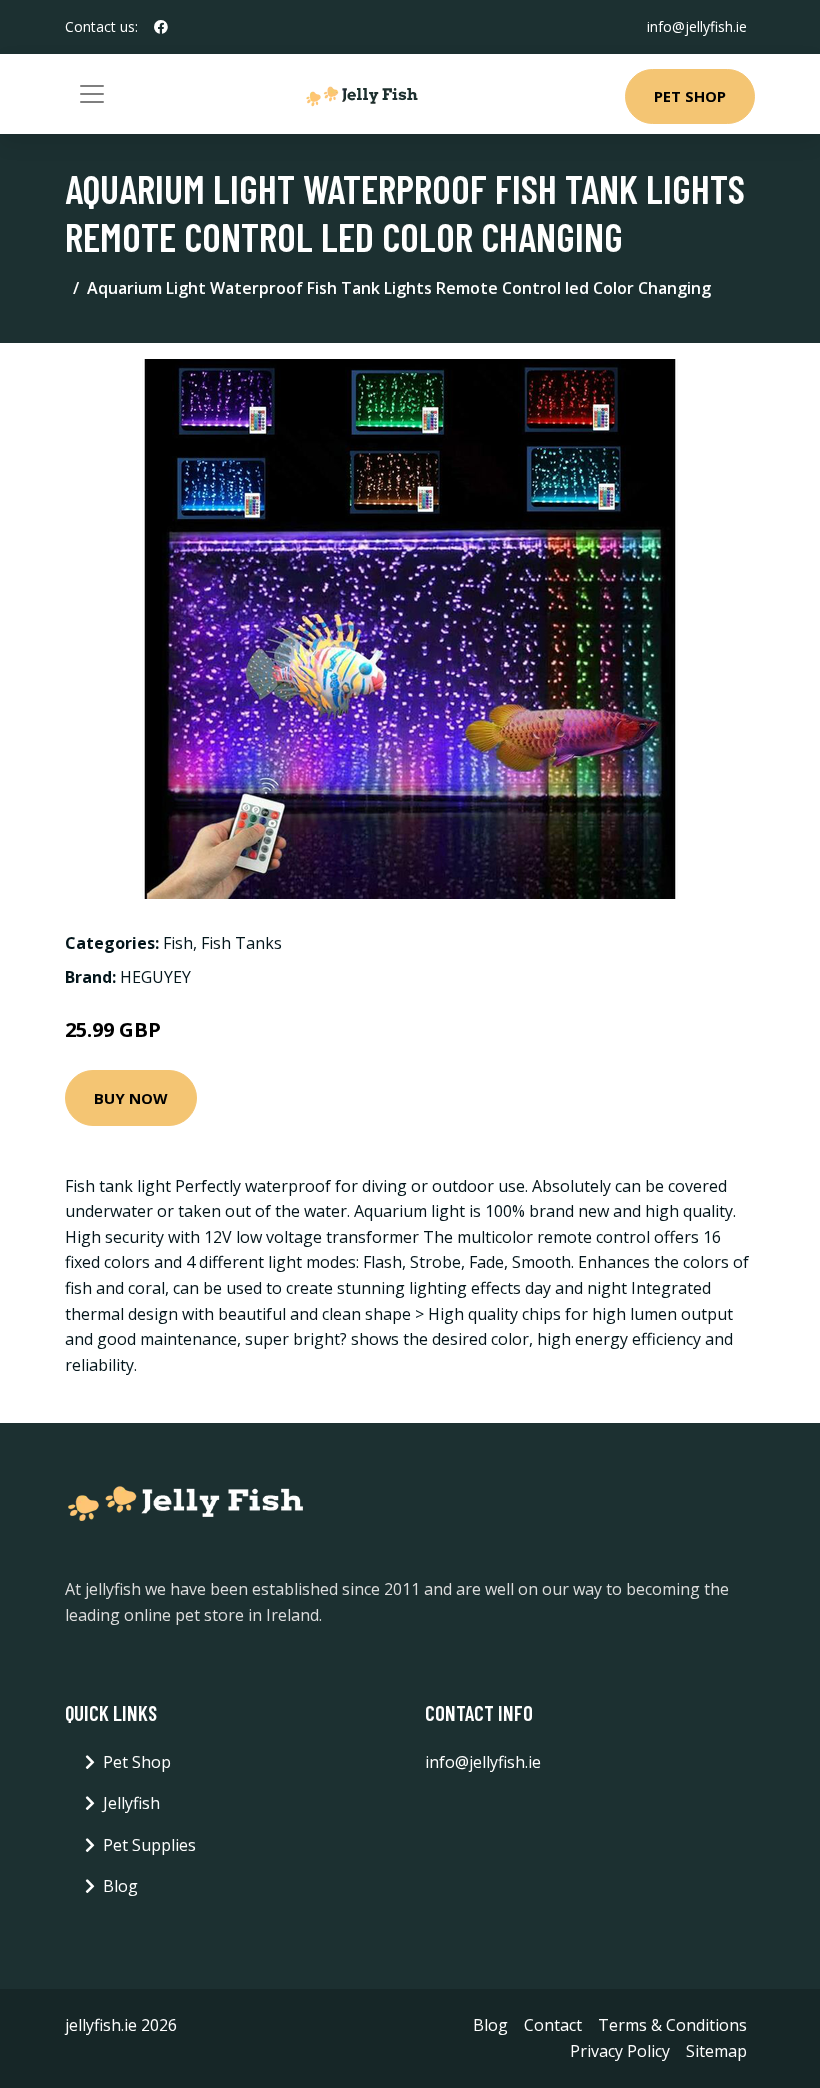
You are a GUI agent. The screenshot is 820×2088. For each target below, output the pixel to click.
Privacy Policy (620, 2051)
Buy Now (131, 1098)
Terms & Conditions (672, 2025)
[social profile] (161, 27)
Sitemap (716, 2051)
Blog (120, 1886)
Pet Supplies (149, 1845)
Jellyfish (131, 1803)
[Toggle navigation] (92, 94)
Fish (178, 943)
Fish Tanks (241, 943)
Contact (553, 2025)
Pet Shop (690, 96)
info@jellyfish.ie (697, 26)
